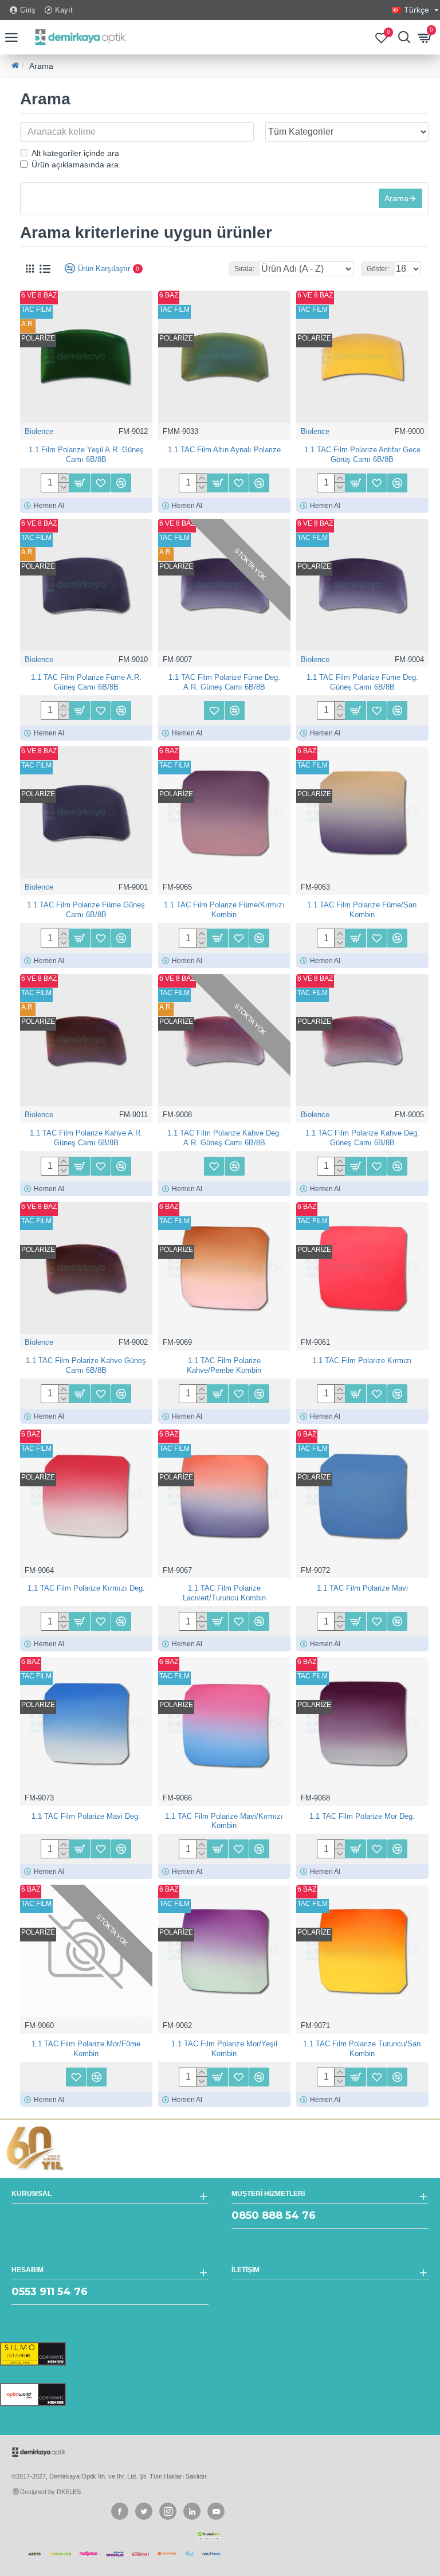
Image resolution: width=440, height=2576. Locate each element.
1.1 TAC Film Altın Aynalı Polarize (224, 450)
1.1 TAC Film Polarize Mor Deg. (362, 1816)
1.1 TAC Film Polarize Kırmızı (362, 1361)
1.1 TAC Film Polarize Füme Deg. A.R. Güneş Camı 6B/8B (224, 682)
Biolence (39, 431)
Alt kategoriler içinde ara (75, 153)
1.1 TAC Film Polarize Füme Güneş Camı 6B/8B (86, 910)
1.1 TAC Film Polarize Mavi (362, 1588)
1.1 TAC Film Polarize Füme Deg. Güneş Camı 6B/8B (362, 682)
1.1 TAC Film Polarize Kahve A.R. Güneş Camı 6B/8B (86, 1138)
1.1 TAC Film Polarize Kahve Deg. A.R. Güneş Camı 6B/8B (224, 1138)
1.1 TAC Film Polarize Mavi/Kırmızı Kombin (224, 1821)
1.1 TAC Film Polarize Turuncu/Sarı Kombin (362, 2049)
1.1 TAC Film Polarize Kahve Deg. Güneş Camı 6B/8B (362, 1138)
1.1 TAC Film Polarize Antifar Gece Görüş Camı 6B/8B (362, 455)
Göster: (378, 269)
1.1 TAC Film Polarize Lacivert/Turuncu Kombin (224, 1593)
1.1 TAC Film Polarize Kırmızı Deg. (86, 1588)
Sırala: (244, 269)
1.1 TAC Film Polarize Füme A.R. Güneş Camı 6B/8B (86, 682)
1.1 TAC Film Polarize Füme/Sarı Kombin (362, 910)
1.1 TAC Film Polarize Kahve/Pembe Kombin (224, 1365)
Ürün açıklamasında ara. (76, 165)
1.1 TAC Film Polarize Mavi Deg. (86, 1816)
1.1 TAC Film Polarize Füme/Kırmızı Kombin (224, 910)
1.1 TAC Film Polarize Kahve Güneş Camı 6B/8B (86, 1365)
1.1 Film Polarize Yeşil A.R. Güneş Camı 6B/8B (86, 455)
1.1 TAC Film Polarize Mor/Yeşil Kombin (224, 2049)
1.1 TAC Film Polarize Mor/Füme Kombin (86, 2049)
